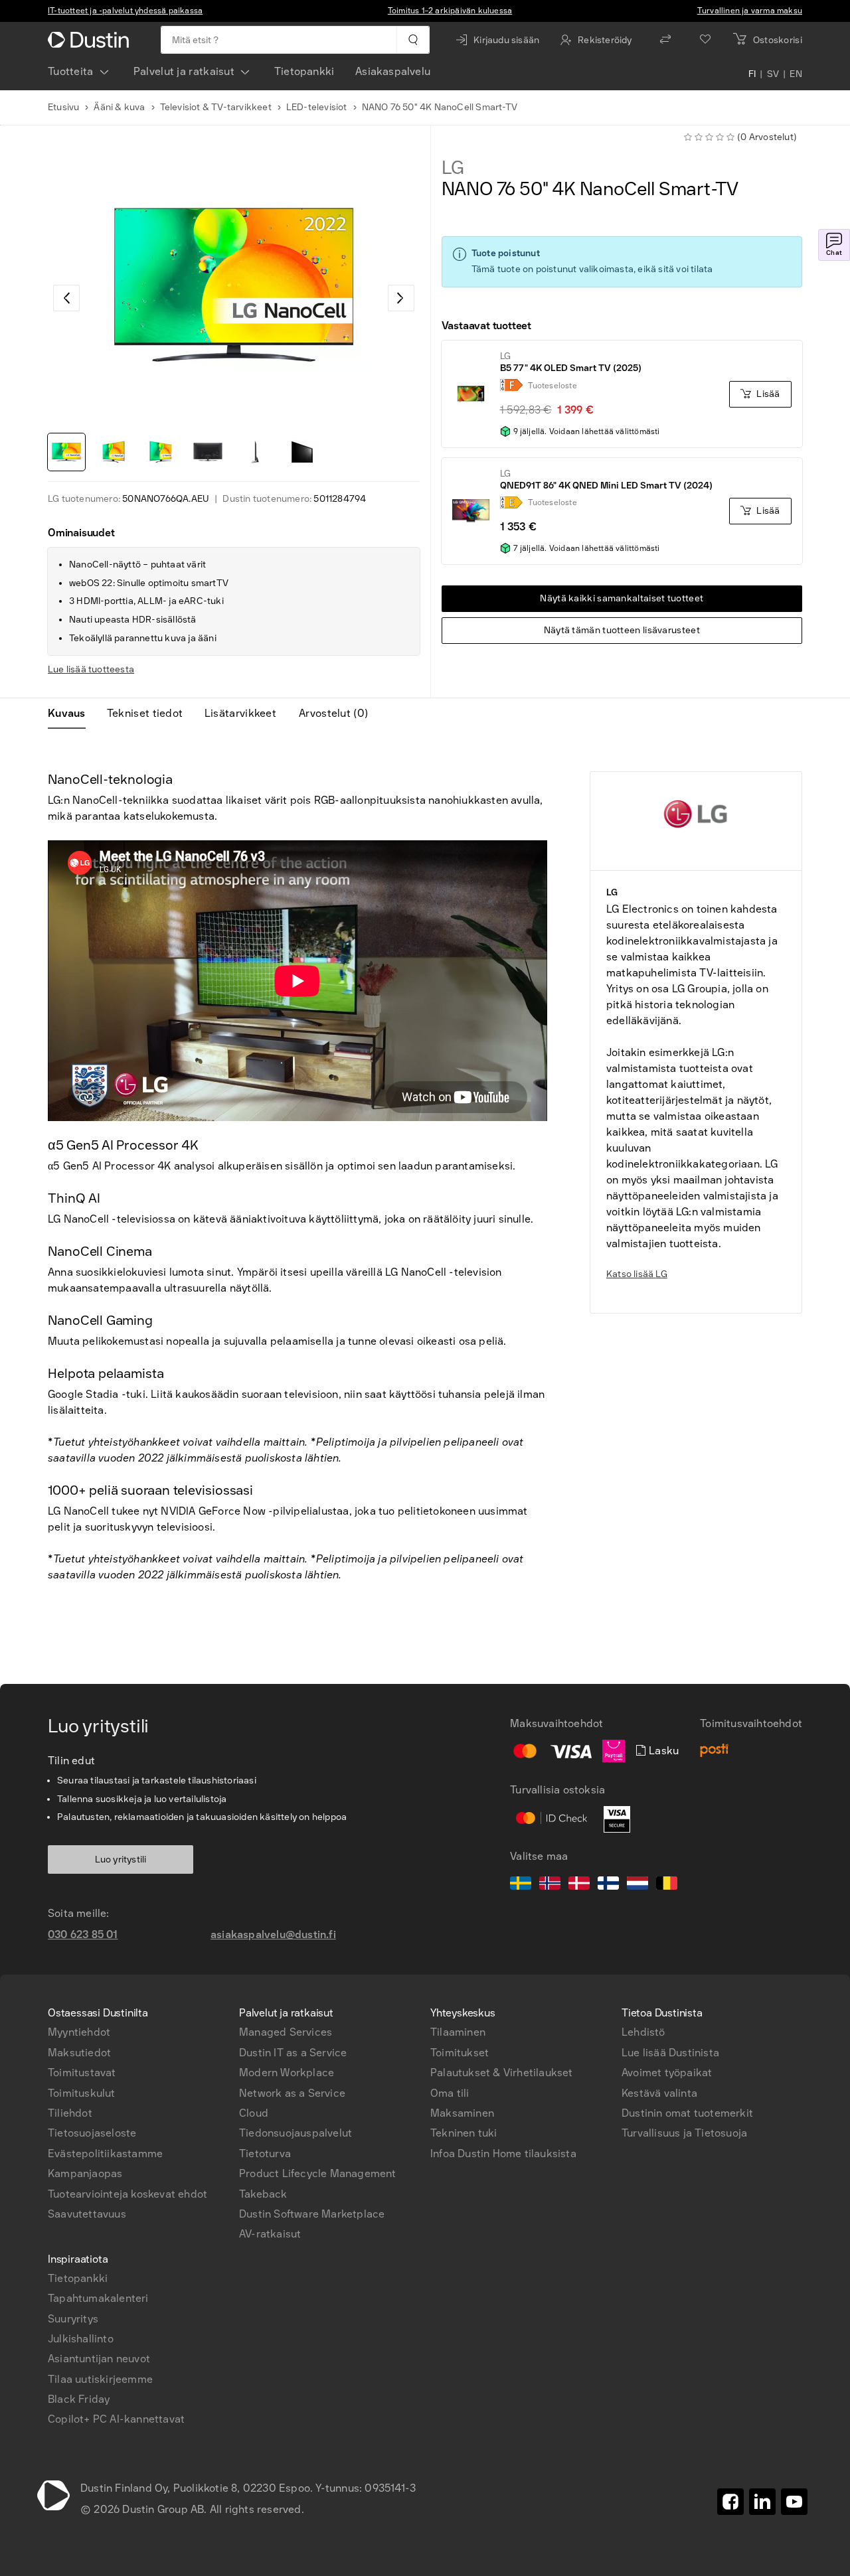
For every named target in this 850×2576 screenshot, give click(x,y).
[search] (413, 40)
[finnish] (608, 1885)
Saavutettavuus (87, 2214)
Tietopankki (304, 71)
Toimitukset (460, 2053)
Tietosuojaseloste (92, 2133)
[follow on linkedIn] (762, 2502)
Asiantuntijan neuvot (99, 2359)
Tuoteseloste (552, 386)
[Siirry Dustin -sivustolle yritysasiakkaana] (91, 40)
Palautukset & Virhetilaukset (502, 2073)
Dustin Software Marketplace (312, 2214)
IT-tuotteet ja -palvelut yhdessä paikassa (125, 11)
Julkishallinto (81, 2339)
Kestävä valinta (659, 2093)
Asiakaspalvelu (393, 71)
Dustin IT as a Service (293, 2053)
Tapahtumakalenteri (98, 2298)
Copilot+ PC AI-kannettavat (116, 2419)
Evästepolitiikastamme (105, 2154)
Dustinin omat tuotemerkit (687, 2113)
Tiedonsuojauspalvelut (296, 2133)
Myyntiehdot (79, 2032)
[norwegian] (550, 1885)
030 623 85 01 (83, 1934)
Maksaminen (462, 2113)
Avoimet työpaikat (667, 2073)
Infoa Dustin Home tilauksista (503, 2154)
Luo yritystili (121, 1859)
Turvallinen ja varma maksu (750, 11)
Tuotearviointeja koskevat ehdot (127, 2194)
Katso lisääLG (637, 1274)
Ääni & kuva (119, 107)
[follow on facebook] (730, 2502)
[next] (401, 298)
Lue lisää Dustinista (670, 2053)
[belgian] (667, 1885)
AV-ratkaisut (270, 2234)
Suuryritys (73, 2319)
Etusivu (63, 107)
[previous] (66, 298)
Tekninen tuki (464, 2133)
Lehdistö (643, 2032)
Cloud (254, 2113)
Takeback (263, 2194)
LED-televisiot (317, 107)
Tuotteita (71, 71)
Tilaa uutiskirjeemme (100, 2379)
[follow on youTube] (794, 2502)
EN (796, 74)
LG (453, 168)
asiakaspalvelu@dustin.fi (273, 1934)
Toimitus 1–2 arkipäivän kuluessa (450, 11)
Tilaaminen (458, 2032)
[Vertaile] (665, 40)
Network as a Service (292, 2093)
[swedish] (521, 1885)
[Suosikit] (705, 40)
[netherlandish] (637, 1885)
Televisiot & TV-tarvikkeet (216, 107)
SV (773, 74)
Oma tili (450, 2093)
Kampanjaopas (85, 2173)
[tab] (72, 714)
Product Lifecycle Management (318, 2173)
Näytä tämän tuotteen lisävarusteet (622, 630)
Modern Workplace (287, 2073)
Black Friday (79, 2399)
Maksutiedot (79, 2053)
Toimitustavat (82, 2073)
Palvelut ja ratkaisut (184, 71)
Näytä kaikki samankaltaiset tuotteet (622, 598)
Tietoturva (265, 2154)
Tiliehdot (70, 2113)
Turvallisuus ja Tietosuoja (684, 2133)
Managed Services (286, 2032)
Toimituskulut (82, 2093)
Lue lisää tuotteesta (91, 669)
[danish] (579, 1885)
